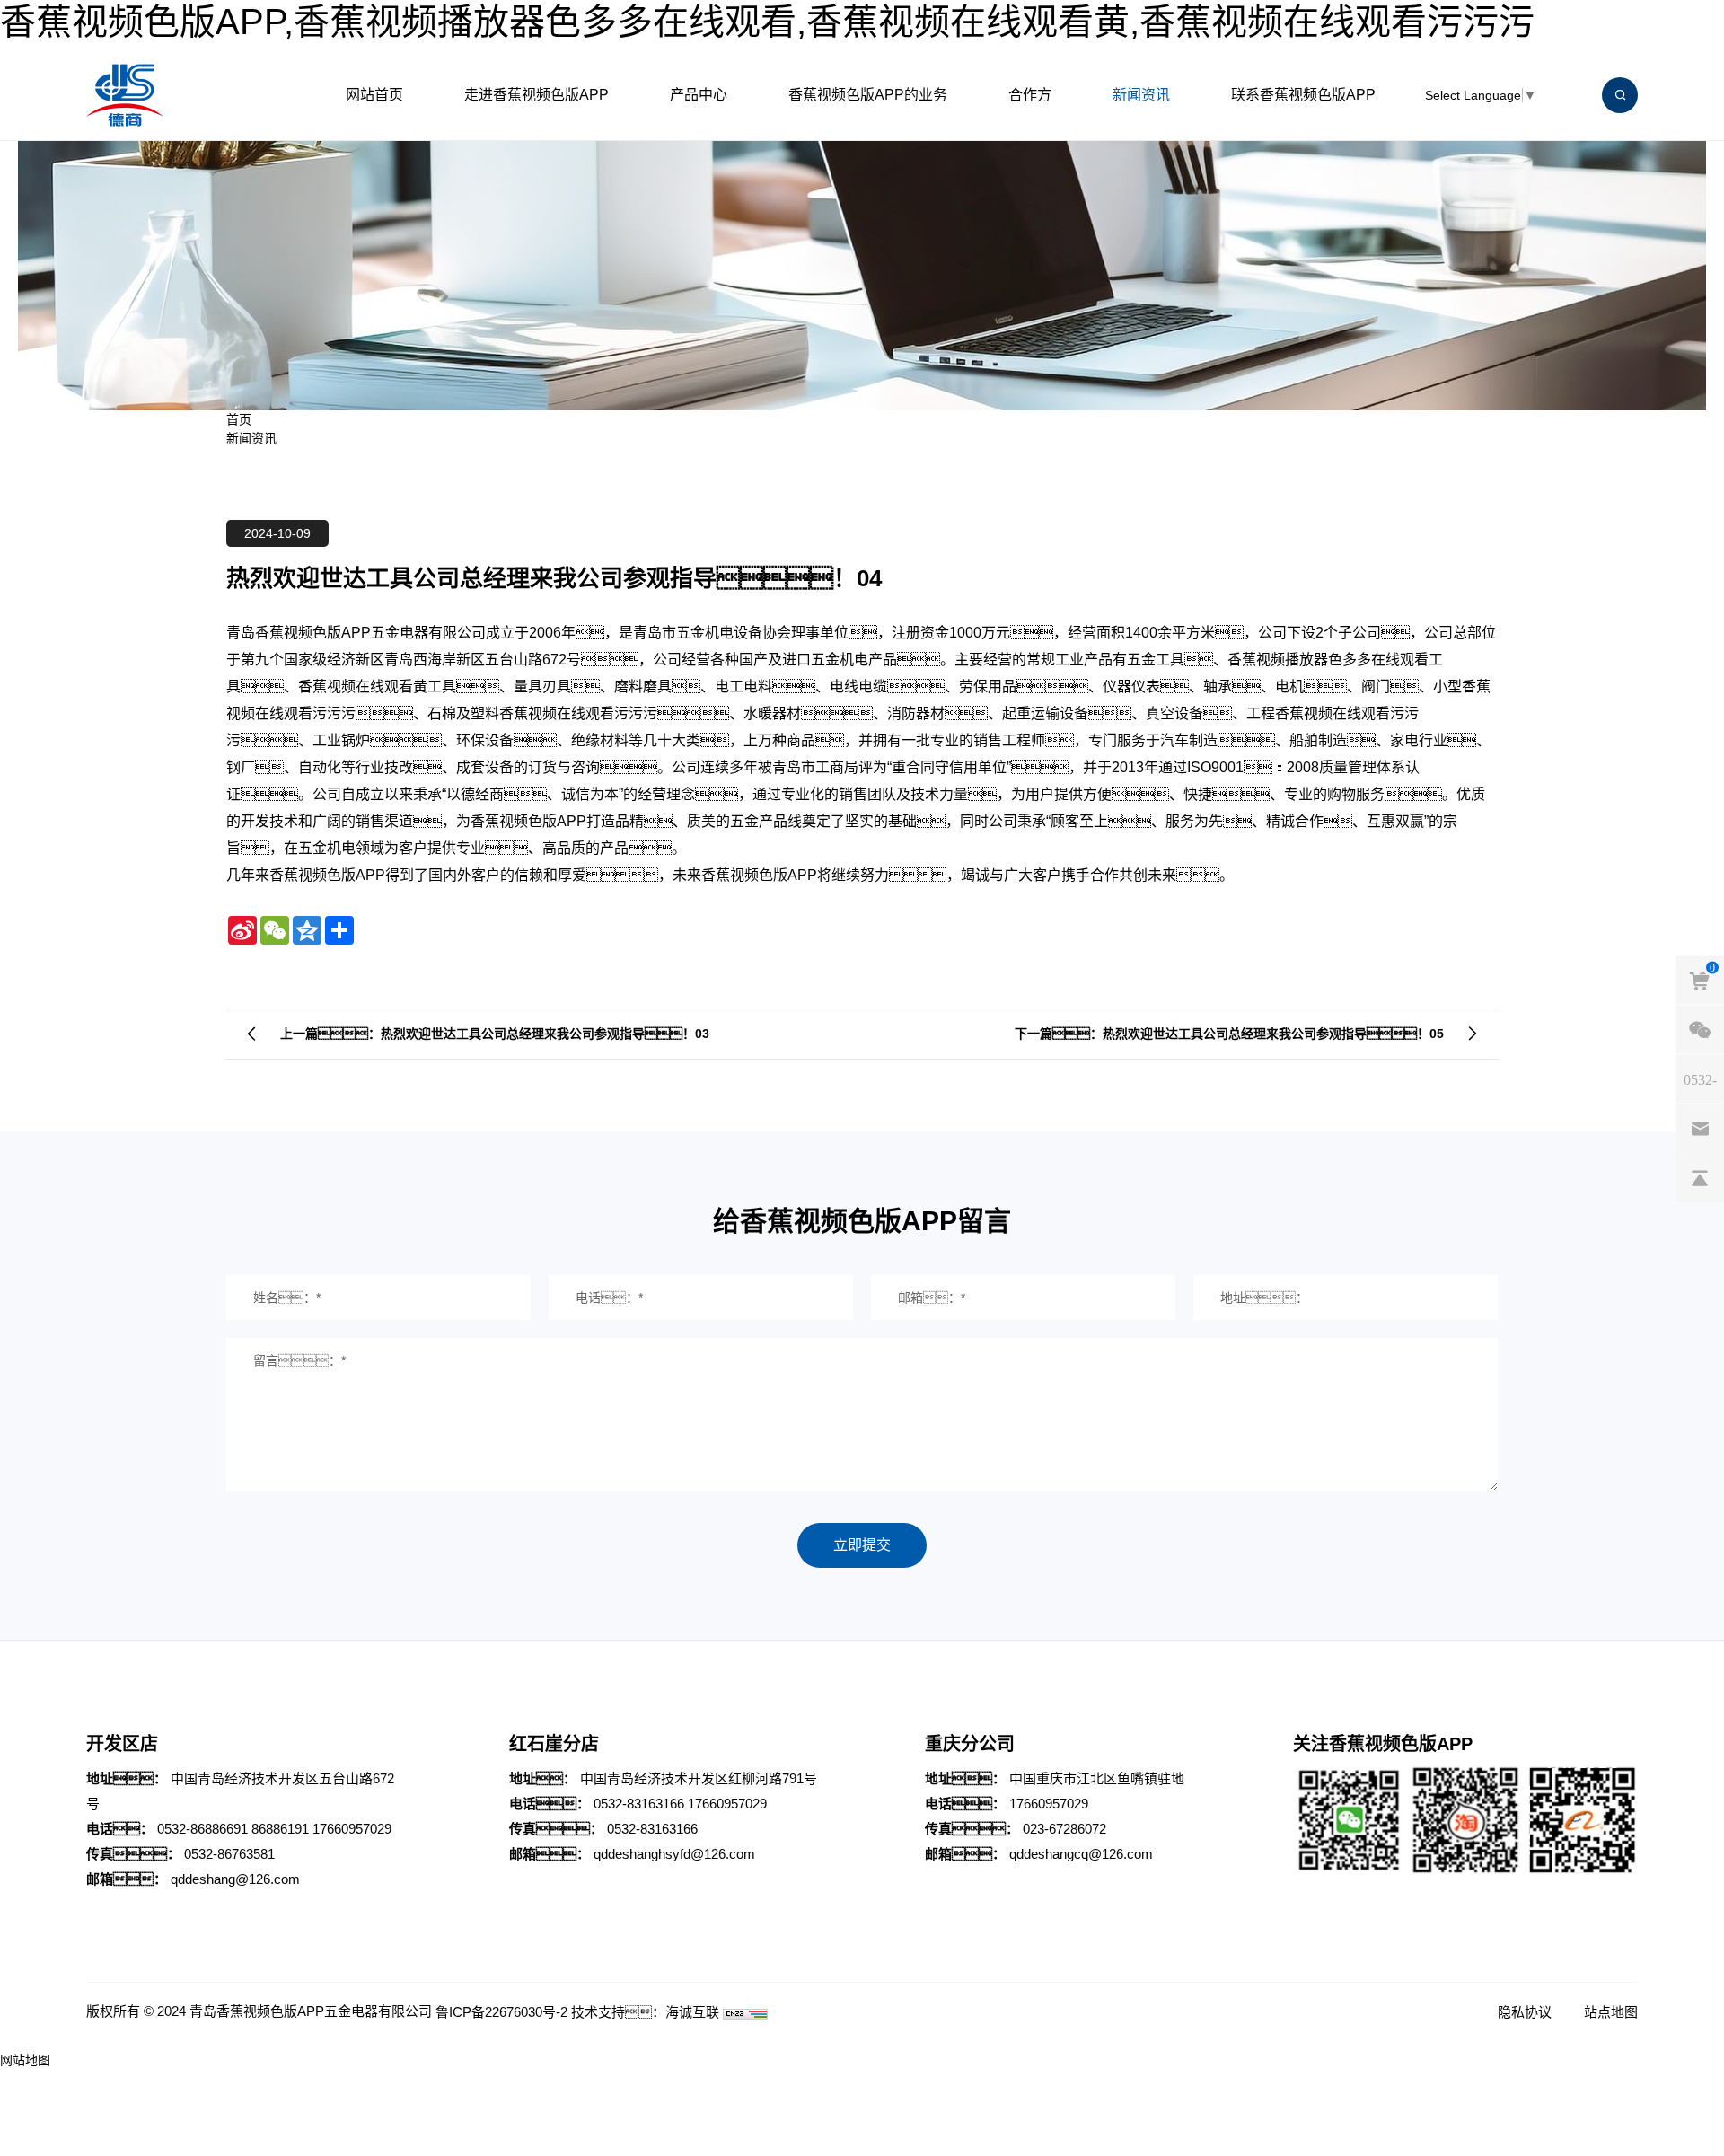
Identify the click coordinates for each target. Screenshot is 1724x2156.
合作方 (1030, 95)
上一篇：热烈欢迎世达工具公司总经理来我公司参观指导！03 (495, 1034)
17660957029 (352, 1829)
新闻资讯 (1141, 95)
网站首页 (374, 95)
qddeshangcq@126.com (1081, 1854)
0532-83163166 (639, 1804)
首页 (239, 419)
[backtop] (1700, 1177)
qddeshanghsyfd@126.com (674, 1854)
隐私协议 (1525, 2012)
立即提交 (862, 1545)
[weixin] (1700, 1029)
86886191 (280, 1829)
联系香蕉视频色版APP (1303, 95)
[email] (1700, 1128)
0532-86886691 (202, 1829)
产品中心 (699, 95)
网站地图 (25, 2060)
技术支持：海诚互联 (645, 2012)
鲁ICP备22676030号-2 (501, 2012)
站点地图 (1611, 2012)
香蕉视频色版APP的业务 (868, 95)
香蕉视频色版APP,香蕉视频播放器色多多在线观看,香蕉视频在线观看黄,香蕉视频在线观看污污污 (767, 22)
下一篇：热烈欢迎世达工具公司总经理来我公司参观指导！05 (1229, 1034)
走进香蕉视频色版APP (537, 95)
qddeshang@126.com (235, 1879)
